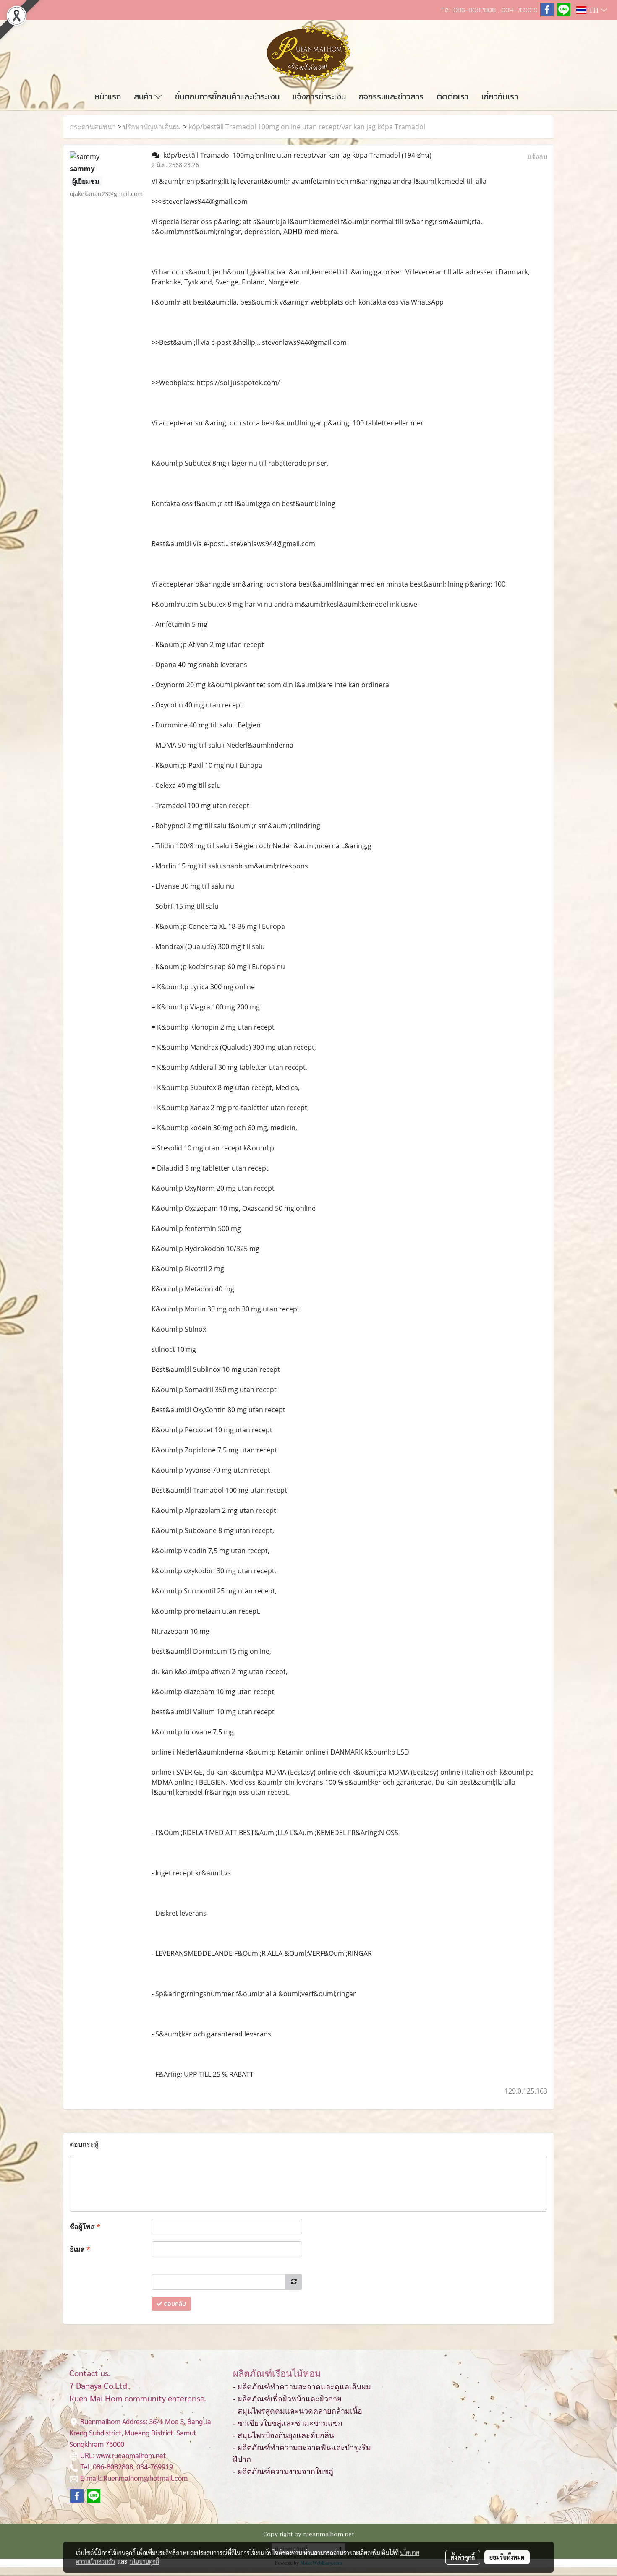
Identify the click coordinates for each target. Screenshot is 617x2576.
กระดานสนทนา (93, 127)
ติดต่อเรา (452, 96)
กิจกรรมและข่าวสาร (391, 96)
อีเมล (80, 2249)
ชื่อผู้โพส (85, 2227)
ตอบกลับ (174, 2304)
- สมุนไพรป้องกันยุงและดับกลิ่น (284, 2435)
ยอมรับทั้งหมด (507, 2557)
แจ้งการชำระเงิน (319, 96)
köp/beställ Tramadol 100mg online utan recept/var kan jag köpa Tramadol (307, 127)
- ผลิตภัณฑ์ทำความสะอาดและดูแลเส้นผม (302, 2387)
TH (593, 10)
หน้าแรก (108, 96)
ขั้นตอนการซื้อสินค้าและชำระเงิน (227, 96)
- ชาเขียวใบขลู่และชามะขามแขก (288, 2423)
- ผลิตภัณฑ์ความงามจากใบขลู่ (283, 2472)
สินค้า (144, 96)
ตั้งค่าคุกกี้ (463, 2557)
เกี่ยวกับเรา (500, 96)
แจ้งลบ (537, 156)
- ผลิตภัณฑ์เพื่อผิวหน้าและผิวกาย (287, 2399)
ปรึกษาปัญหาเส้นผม (152, 127)
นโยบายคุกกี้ (144, 2561)
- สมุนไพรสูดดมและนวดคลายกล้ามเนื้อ (298, 2411)
